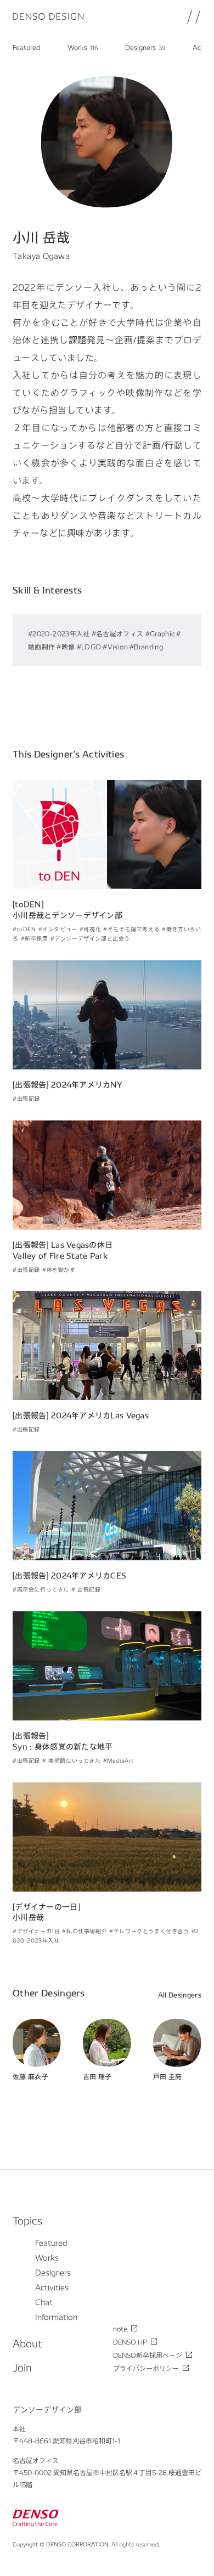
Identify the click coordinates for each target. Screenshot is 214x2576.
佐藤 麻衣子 (30, 2077)
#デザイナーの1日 (36, 1931)
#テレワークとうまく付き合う (149, 1931)
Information (56, 2317)
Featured (26, 47)
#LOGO (89, 647)
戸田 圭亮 (168, 2077)
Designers (145, 47)
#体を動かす (59, 1270)
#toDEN (24, 929)
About (27, 2343)
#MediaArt (119, 1760)
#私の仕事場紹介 (85, 1931)
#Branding (146, 647)
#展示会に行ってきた (41, 1589)
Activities (52, 2287)
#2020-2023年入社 (59, 633)
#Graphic (160, 633)
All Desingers (180, 1995)
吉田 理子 (97, 2077)
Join (22, 2367)
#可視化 (90, 929)
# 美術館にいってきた (72, 1760)
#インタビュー (58, 929)
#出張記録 (26, 1099)
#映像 (66, 647)
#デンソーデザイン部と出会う (90, 938)
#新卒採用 (35, 938)
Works (83, 47)
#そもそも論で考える (131, 929)
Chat (44, 2302)
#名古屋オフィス (118, 633)
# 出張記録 (86, 1589)
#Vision (115, 647)
